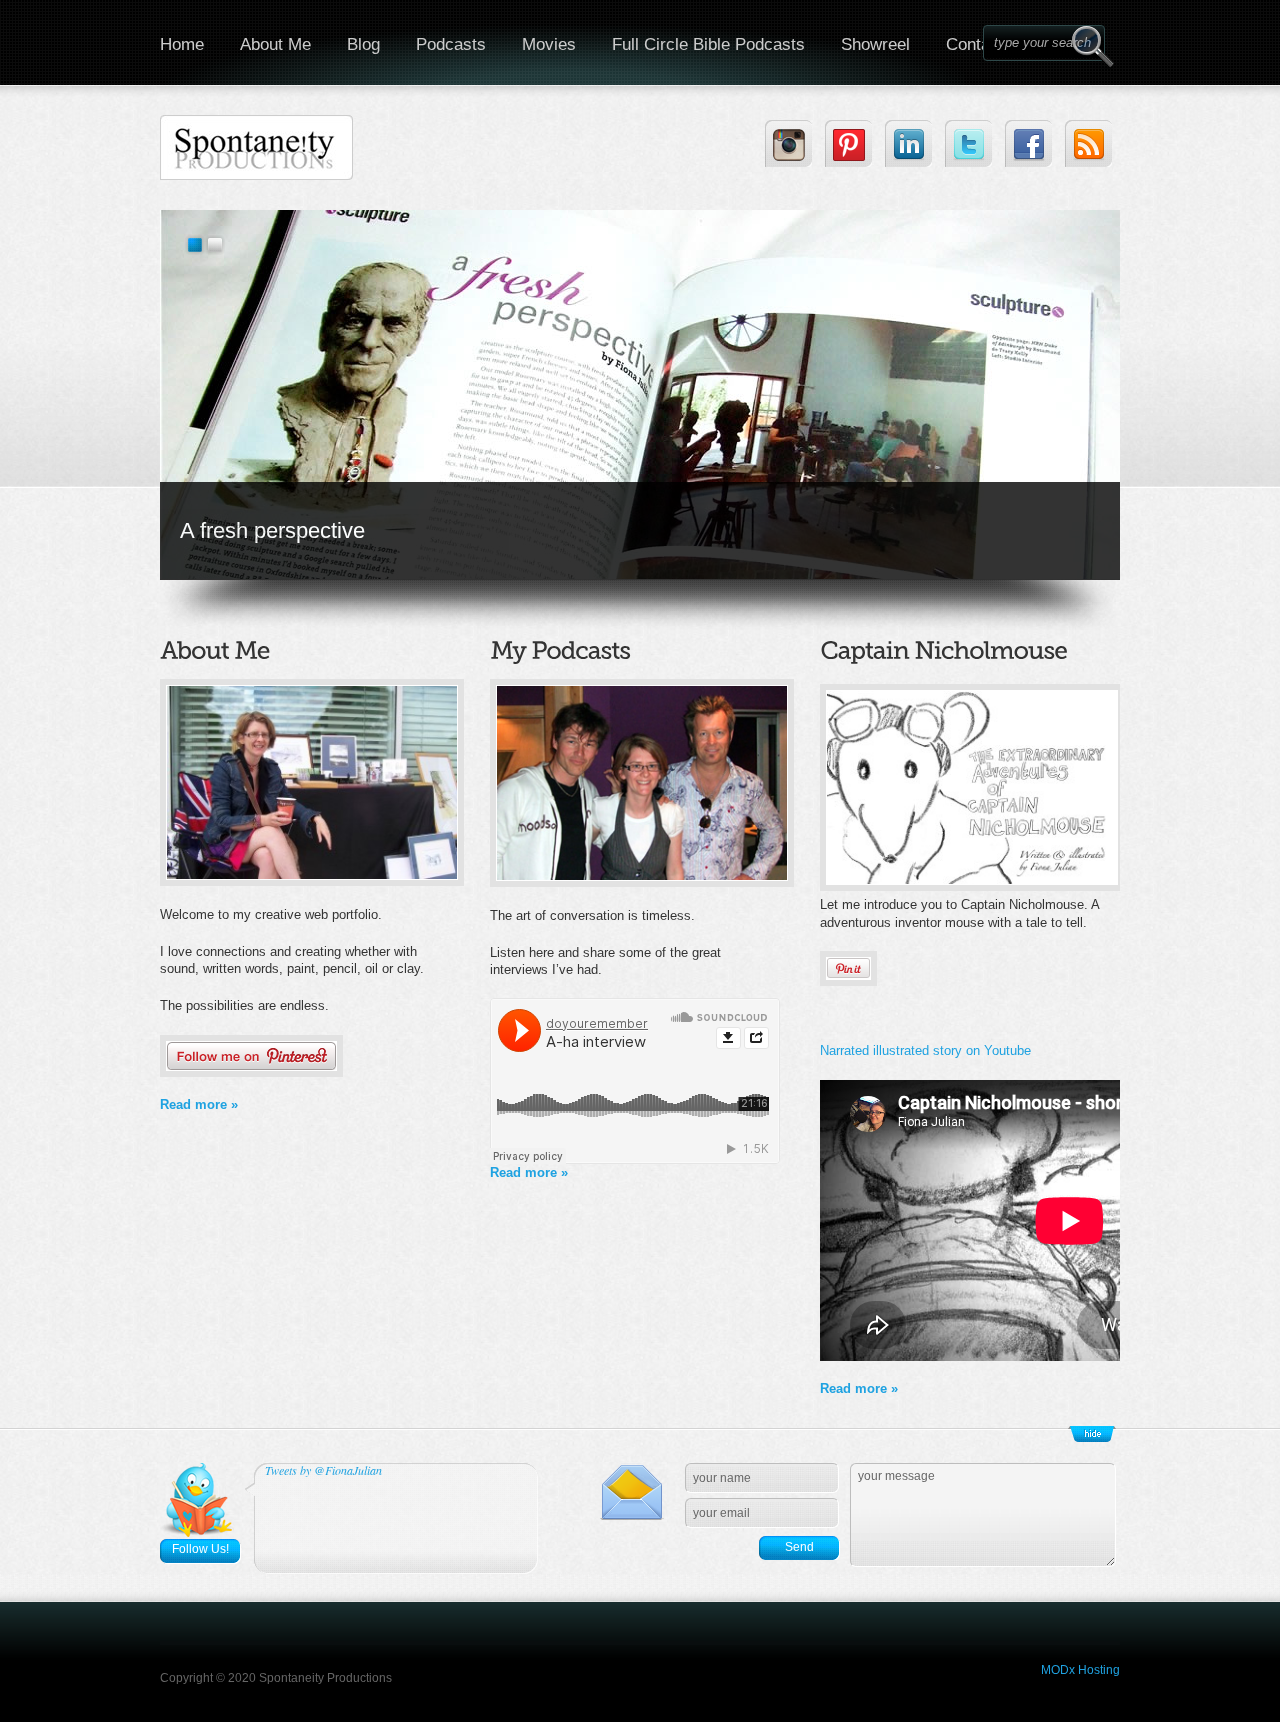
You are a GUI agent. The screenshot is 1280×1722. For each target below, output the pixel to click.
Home (182, 44)
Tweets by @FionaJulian (323, 1470)
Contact (975, 44)
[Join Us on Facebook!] (1028, 143)
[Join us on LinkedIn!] (908, 143)
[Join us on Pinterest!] (848, 143)
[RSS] (1088, 143)
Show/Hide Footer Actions (1092, 1434)
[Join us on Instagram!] (788, 143)
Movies (549, 44)
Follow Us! (200, 1549)
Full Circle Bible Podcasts (708, 44)
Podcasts (451, 44)
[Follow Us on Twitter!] (968, 143)
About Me (275, 44)
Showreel (875, 44)
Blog (363, 44)
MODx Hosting (1080, 1670)
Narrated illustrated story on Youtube (925, 1050)
